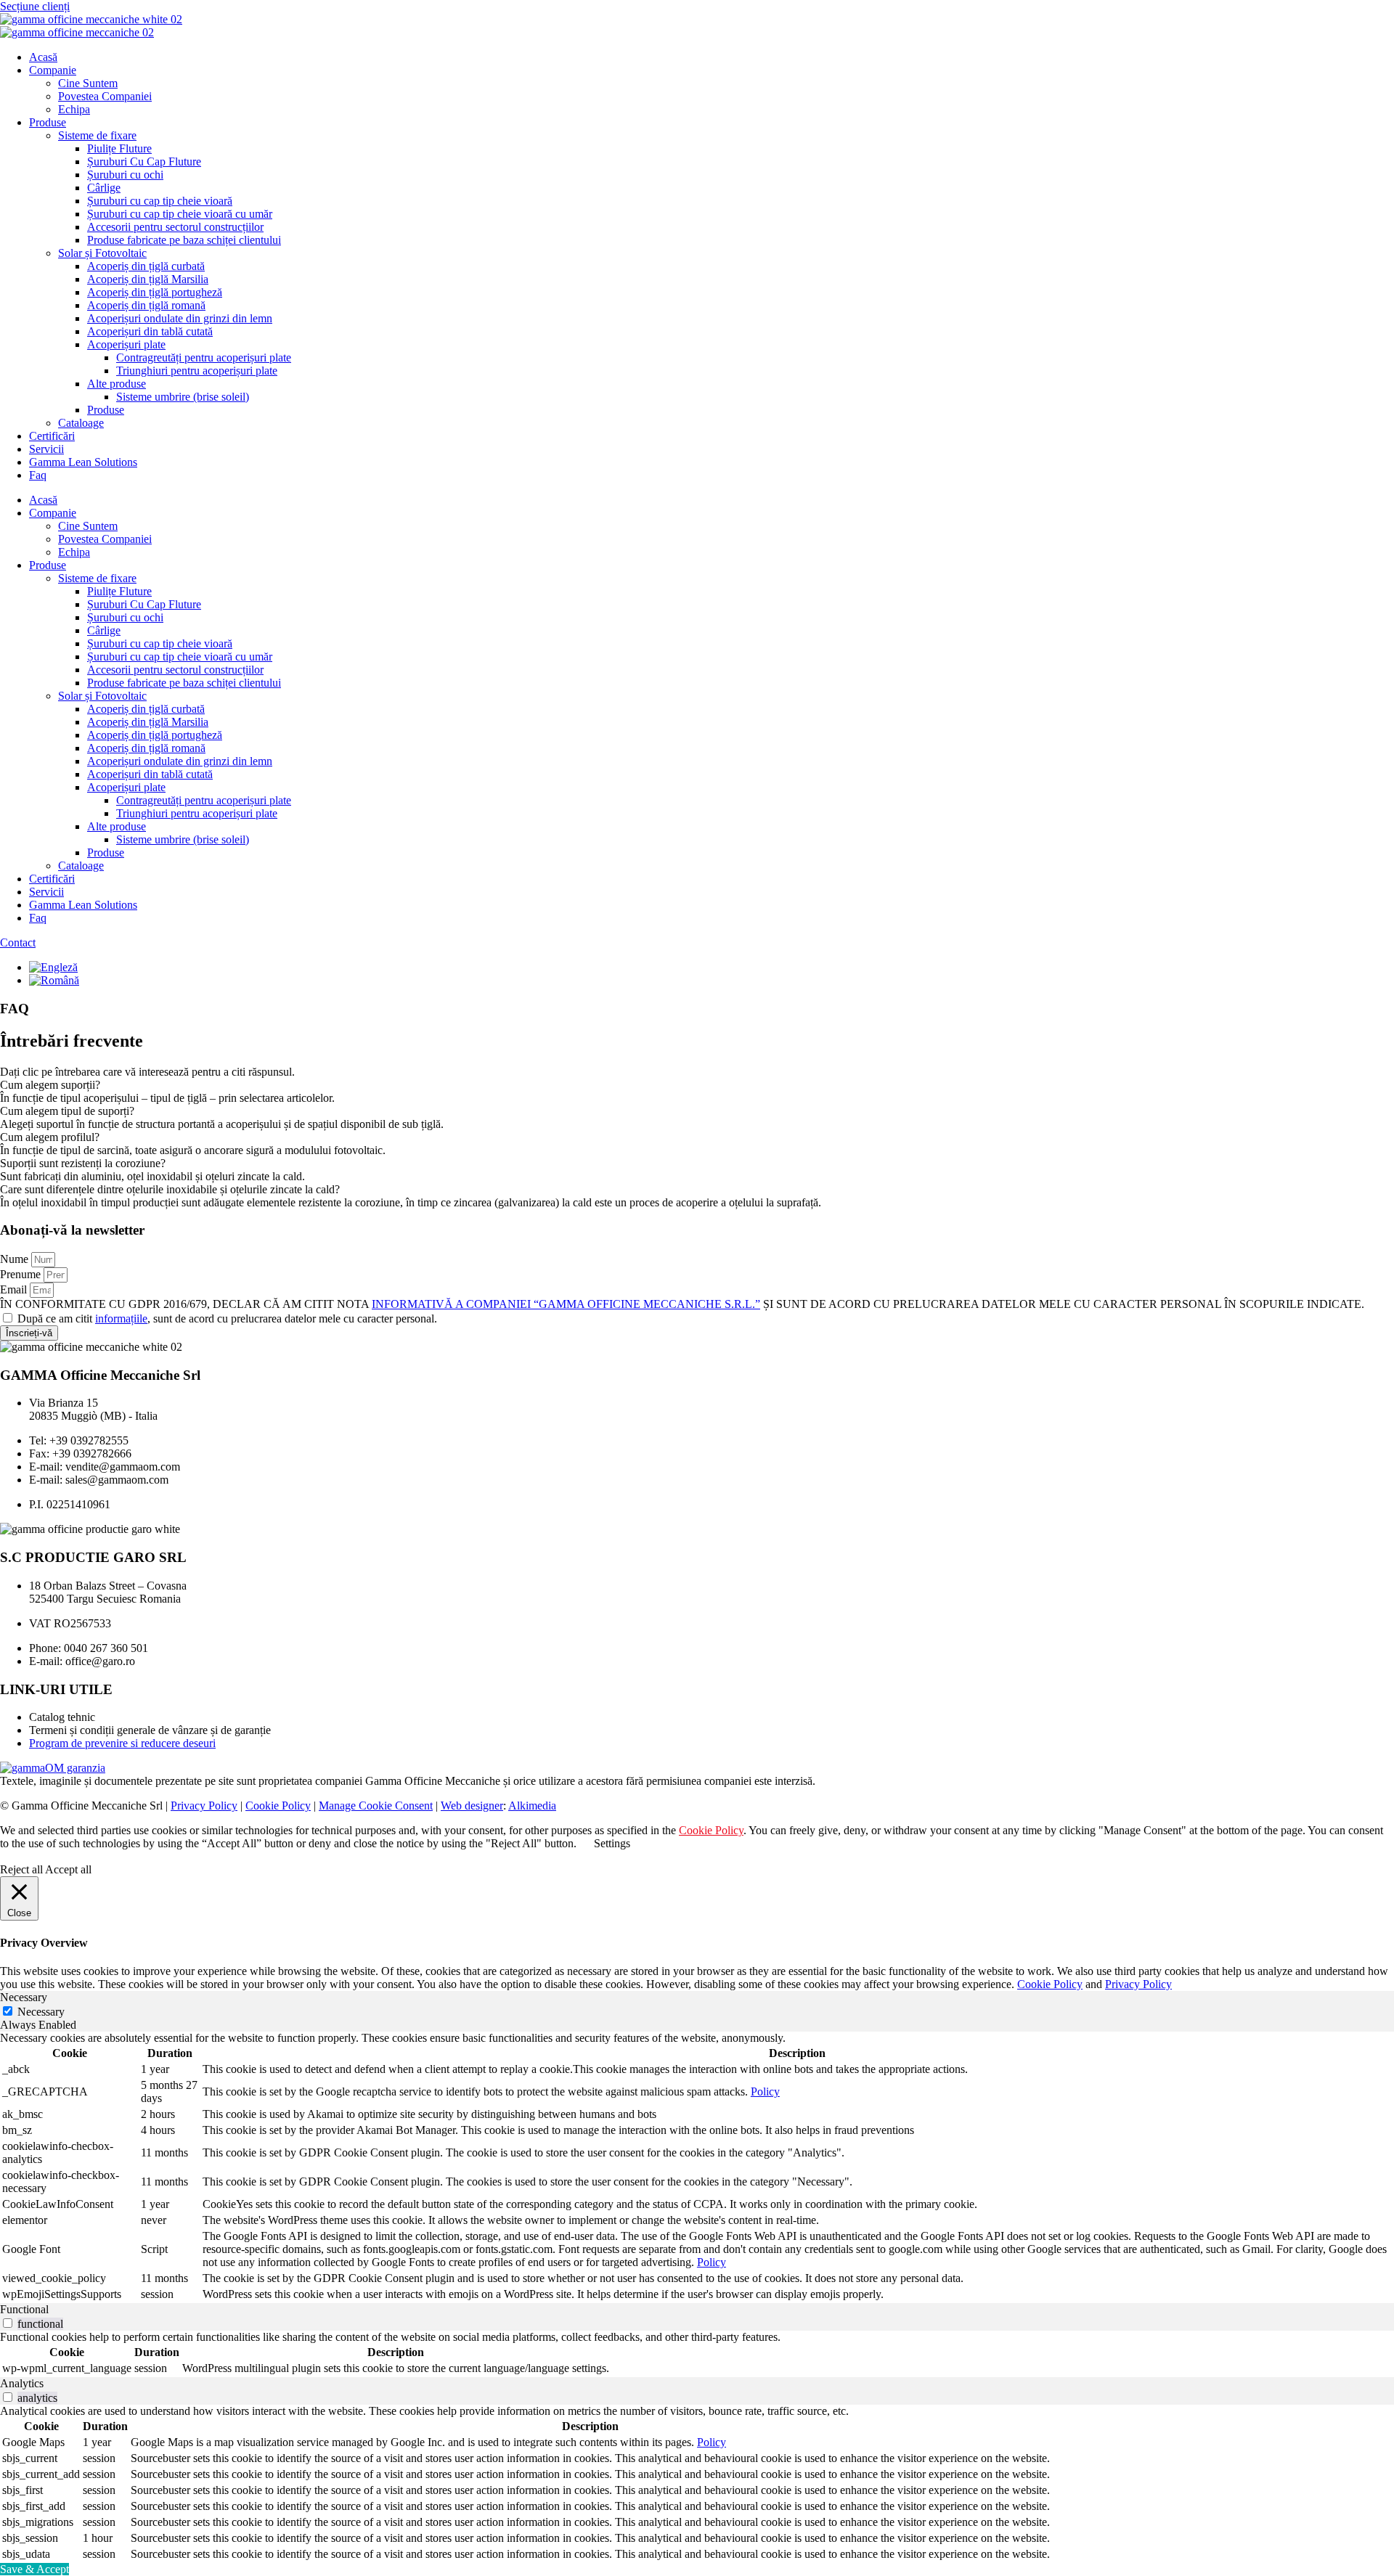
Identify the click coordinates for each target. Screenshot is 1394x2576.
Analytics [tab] (22, 2383)
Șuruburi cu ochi (125, 175)
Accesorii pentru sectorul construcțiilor (175, 227)
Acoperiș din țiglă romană (146, 305)
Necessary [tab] (24, 1997)
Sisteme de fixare (97, 135)
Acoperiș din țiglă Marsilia (148, 279)
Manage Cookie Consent (376, 1806)
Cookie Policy (278, 1806)
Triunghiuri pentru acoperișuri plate (197, 371)
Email (15, 1289)
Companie (53, 70)
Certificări (52, 436)
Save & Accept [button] (34, 2569)
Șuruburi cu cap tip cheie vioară (160, 201)
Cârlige (104, 188)
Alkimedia (532, 1806)
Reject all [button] (21, 1869)
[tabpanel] (697, 2167)
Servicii (46, 449)
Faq (38, 475)
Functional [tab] (24, 2309)
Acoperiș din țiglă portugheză (155, 292)
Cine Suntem (88, 83)
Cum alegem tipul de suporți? (67, 1111)
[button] (697, 1085)
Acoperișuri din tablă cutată (150, 331)
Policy (765, 2092)
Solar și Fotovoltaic (102, 253)
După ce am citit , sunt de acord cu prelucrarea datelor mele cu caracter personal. (227, 1318)
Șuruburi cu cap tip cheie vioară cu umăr (180, 214)
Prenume (22, 1274)
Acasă (43, 57)
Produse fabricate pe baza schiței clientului (184, 240)
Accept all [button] (68, 1869)
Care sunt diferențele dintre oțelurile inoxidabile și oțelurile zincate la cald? (170, 1189)
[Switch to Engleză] (53, 967)
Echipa (74, 109)
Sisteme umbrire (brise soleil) (183, 397)
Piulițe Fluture (119, 148)
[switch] (8, 2323)
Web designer (472, 1806)
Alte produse (117, 384)
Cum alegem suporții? (50, 1085)
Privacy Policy (204, 1806)
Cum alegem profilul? (50, 1137)
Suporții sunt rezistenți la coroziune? (83, 1163)
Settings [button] (612, 1843)
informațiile (121, 1318)
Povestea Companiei (105, 96)
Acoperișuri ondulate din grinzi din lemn (180, 318)
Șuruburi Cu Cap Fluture (144, 161)
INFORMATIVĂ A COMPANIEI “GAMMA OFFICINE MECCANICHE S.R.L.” (566, 1304)
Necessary (41, 2012)
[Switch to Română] (54, 980)
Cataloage (81, 423)
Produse (48, 122)
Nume (16, 1259)
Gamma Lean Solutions (83, 462)
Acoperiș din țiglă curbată (146, 266)
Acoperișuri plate (126, 344)
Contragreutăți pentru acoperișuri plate (204, 357)
